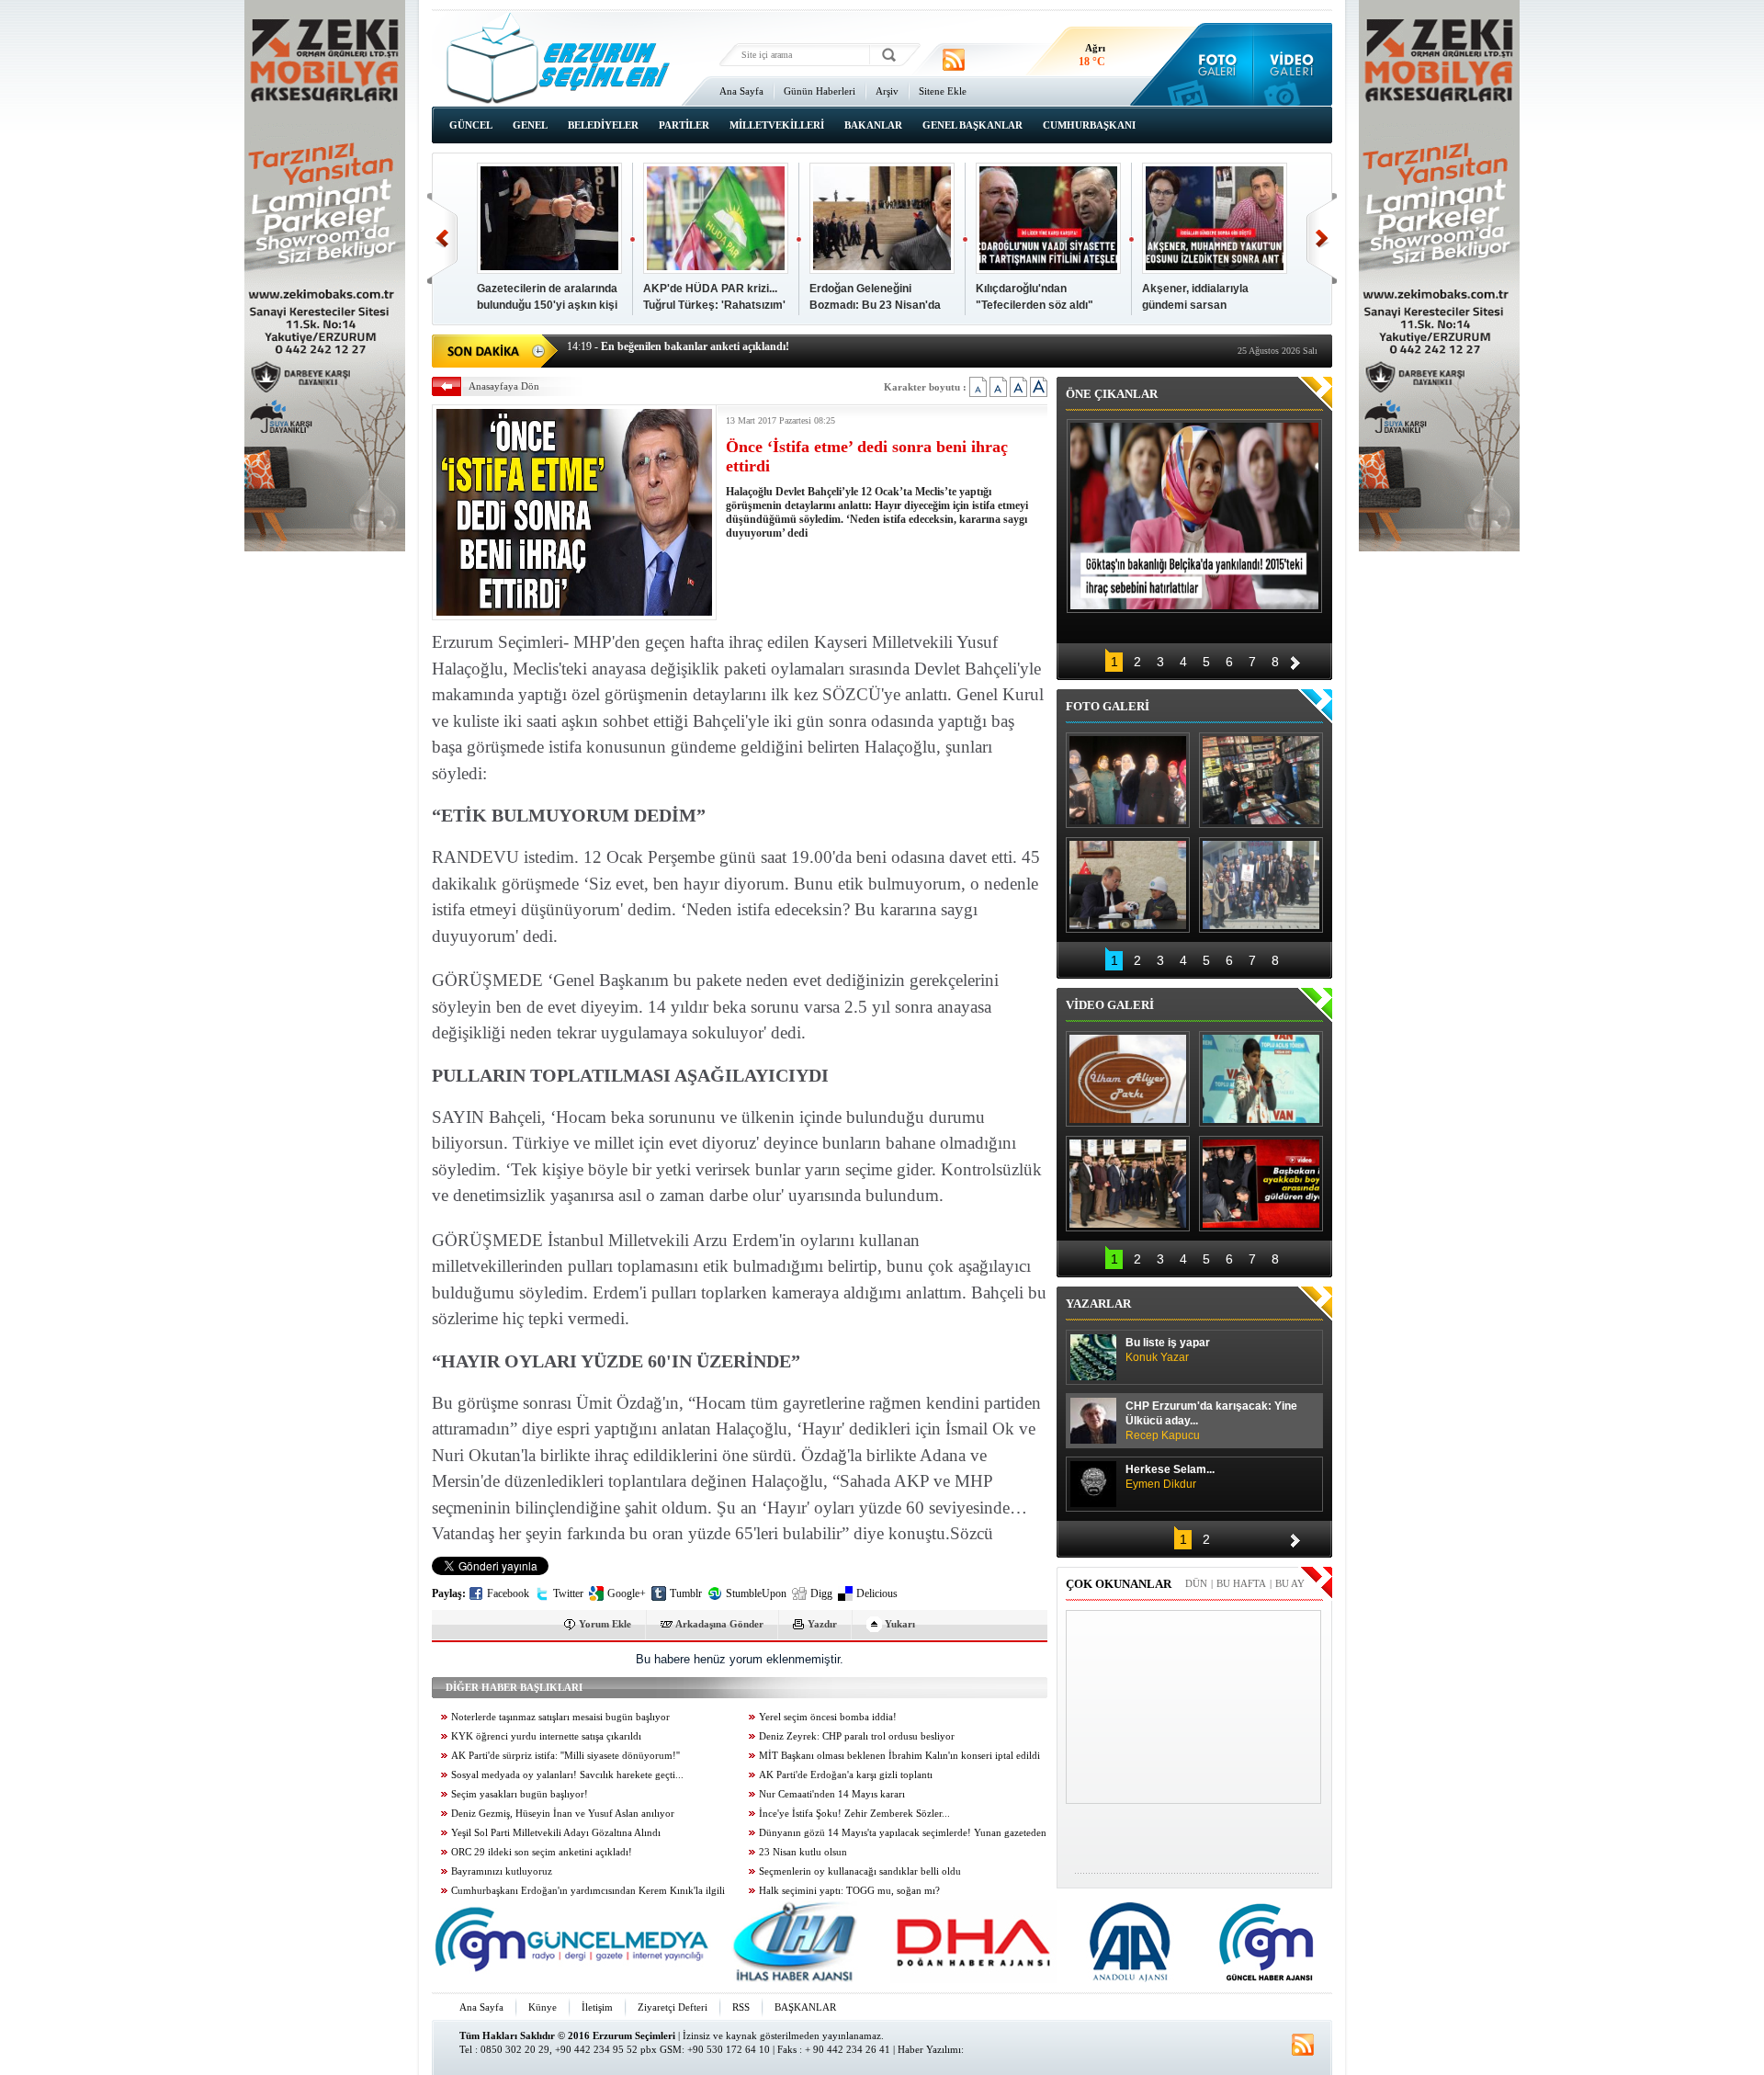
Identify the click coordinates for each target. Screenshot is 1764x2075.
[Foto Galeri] (1213, 64)
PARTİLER (684, 125)
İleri (1322, 238)
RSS (741, 2007)
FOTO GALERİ (1108, 706)
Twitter (568, 1593)
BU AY (1290, 1583)
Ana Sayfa (741, 91)
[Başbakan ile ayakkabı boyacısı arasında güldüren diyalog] (1261, 1184)
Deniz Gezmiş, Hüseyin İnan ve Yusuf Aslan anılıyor (563, 1814)
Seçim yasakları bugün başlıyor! (520, 1794)
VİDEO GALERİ (1110, 1005)
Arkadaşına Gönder (719, 1624)
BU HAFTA (1241, 1583)
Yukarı (900, 1624)
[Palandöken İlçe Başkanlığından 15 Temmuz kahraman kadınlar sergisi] (1261, 885)
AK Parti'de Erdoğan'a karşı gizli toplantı (846, 1775)
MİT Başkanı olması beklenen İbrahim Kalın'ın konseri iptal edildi (899, 1756)
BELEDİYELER (603, 125)
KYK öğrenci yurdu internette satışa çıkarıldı (546, 1736)
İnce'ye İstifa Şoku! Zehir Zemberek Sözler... (854, 1814)
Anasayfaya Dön (504, 386)
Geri (442, 238)
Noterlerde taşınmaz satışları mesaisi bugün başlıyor (560, 1717)
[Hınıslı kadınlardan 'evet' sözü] (1128, 780)
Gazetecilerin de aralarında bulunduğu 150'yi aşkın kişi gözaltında (547, 305)
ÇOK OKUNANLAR (1119, 1584)
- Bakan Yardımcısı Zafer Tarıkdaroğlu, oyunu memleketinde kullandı (746, 349)
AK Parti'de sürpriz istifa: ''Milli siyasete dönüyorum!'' (565, 1756)
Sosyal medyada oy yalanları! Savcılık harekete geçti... (567, 1775)
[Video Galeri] (1293, 64)
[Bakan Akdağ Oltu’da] (1128, 885)
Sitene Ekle (943, 91)
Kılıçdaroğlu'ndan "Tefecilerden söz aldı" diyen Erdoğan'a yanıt (1035, 305)
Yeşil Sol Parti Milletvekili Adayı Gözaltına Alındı (556, 1833)
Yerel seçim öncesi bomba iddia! (828, 1717)
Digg (821, 1593)
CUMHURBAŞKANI (1089, 125)
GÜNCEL (471, 125)
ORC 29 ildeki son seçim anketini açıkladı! (542, 1852)
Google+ (627, 1593)
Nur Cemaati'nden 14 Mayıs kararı (832, 1794)
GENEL (530, 125)
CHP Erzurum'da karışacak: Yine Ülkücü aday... (1211, 1421)
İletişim (597, 2007)
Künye (543, 2007)
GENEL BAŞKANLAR (972, 125)
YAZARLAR (1098, 1304)
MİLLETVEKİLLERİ (777, 125)
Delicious (877, 1593)
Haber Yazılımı (929, 2049)
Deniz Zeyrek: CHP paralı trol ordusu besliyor (857, 1736)
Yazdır (822, 1624)
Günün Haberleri (820, 91)
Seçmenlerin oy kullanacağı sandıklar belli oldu (860, 1871)
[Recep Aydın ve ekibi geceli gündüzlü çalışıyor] (1261, 780)
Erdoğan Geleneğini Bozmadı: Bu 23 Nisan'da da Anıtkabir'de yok (875, 305)
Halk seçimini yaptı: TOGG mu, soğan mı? (849, 1891)
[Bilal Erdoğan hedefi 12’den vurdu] (1128, 1184)
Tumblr (686, 1593)
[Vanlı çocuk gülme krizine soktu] (1261, 1079)
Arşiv (887, 91)
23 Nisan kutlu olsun (803, 1852)
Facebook (508, 1593)
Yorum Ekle (605, 1624)
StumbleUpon (756, 1593)
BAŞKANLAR (805, 2007)
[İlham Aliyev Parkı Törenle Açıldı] (1128, 1079)
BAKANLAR (873, 125)
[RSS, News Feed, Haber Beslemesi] (954, 60)
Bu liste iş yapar (1168, 1350)
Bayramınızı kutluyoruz (502, 1871)
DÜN (1196, 1583)
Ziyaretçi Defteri (673, 2007)
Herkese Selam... (1170, 1477)
